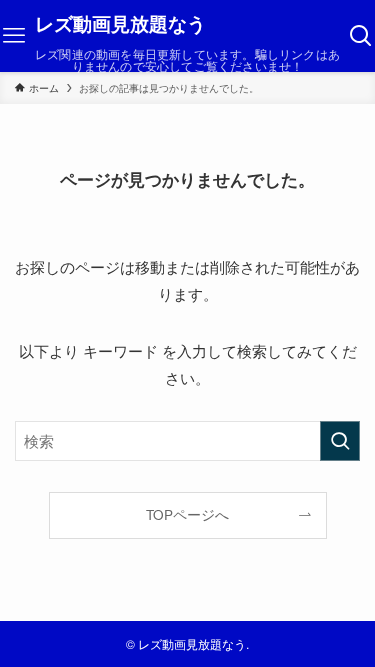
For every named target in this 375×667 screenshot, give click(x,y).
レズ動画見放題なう (120, 24)
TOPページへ (187, 514)
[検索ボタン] (361, 36)
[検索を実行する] (340, 441)
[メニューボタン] (13, 36)
